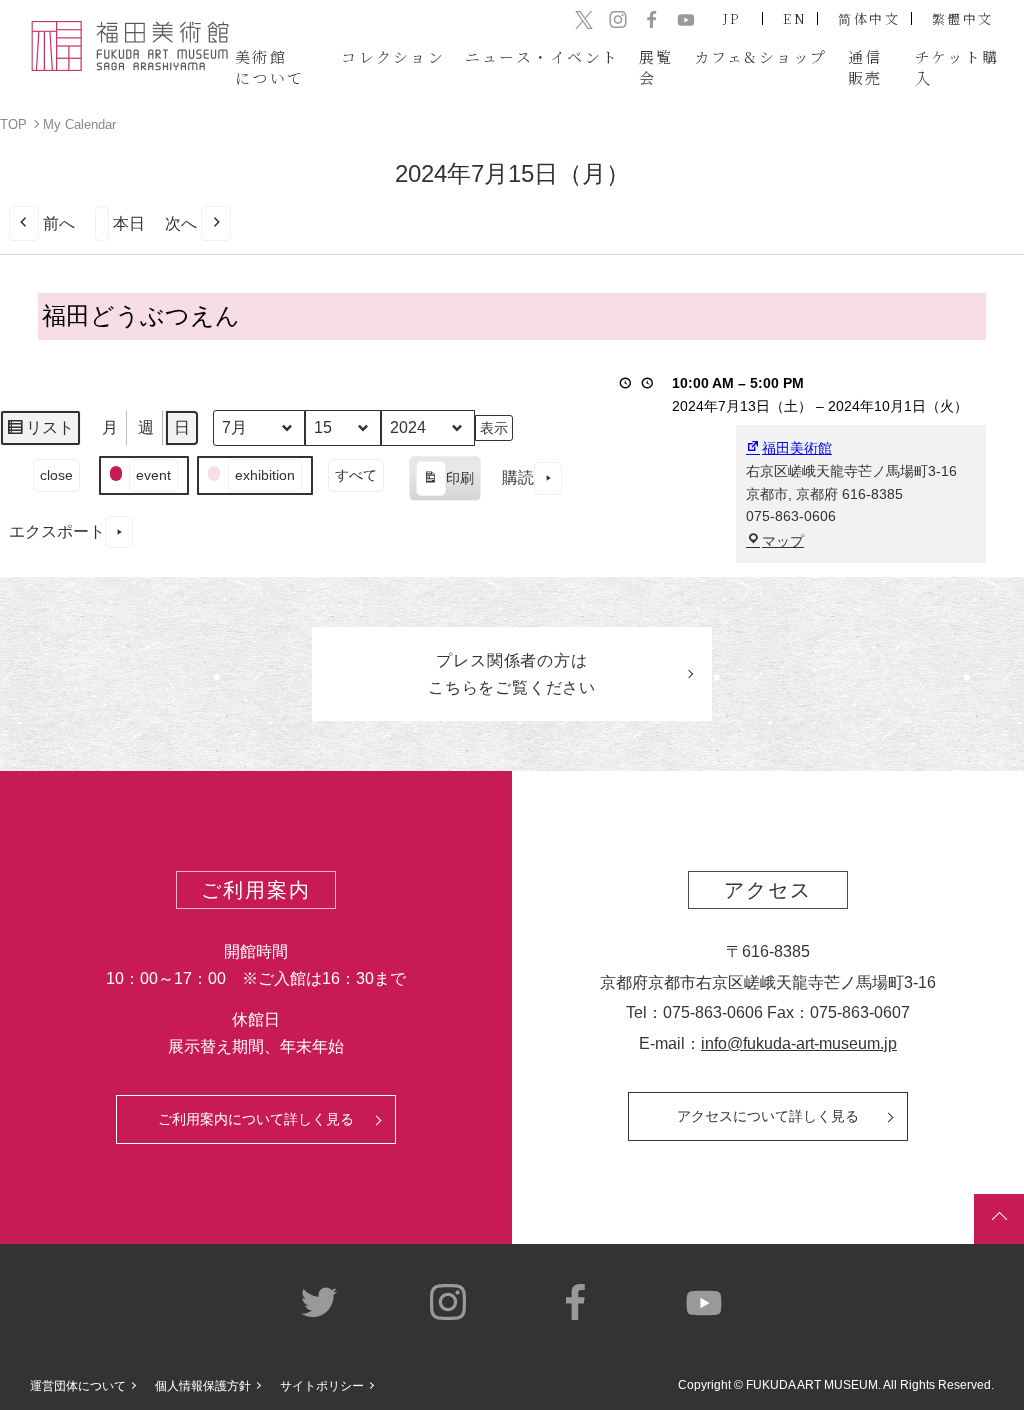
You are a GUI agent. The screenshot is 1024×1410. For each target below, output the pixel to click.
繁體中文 (963, 18)
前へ (59, 223)
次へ (181, 223)
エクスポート (57, 531)
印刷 (444, 485)
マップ (783, 541)
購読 (518, 477)
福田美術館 (797, 448)
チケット (957, 67)
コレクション (393, 56)
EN (795, 18)
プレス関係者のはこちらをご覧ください (512, 674)
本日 (129, 223)
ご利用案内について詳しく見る (256, 1119)
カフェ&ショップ (761, 56)
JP (732, 18)
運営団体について (78, 1386)
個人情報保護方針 (203, 1386)
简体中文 (869, 18)
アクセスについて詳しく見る (768, 1116)
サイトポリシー (322, 1386)
